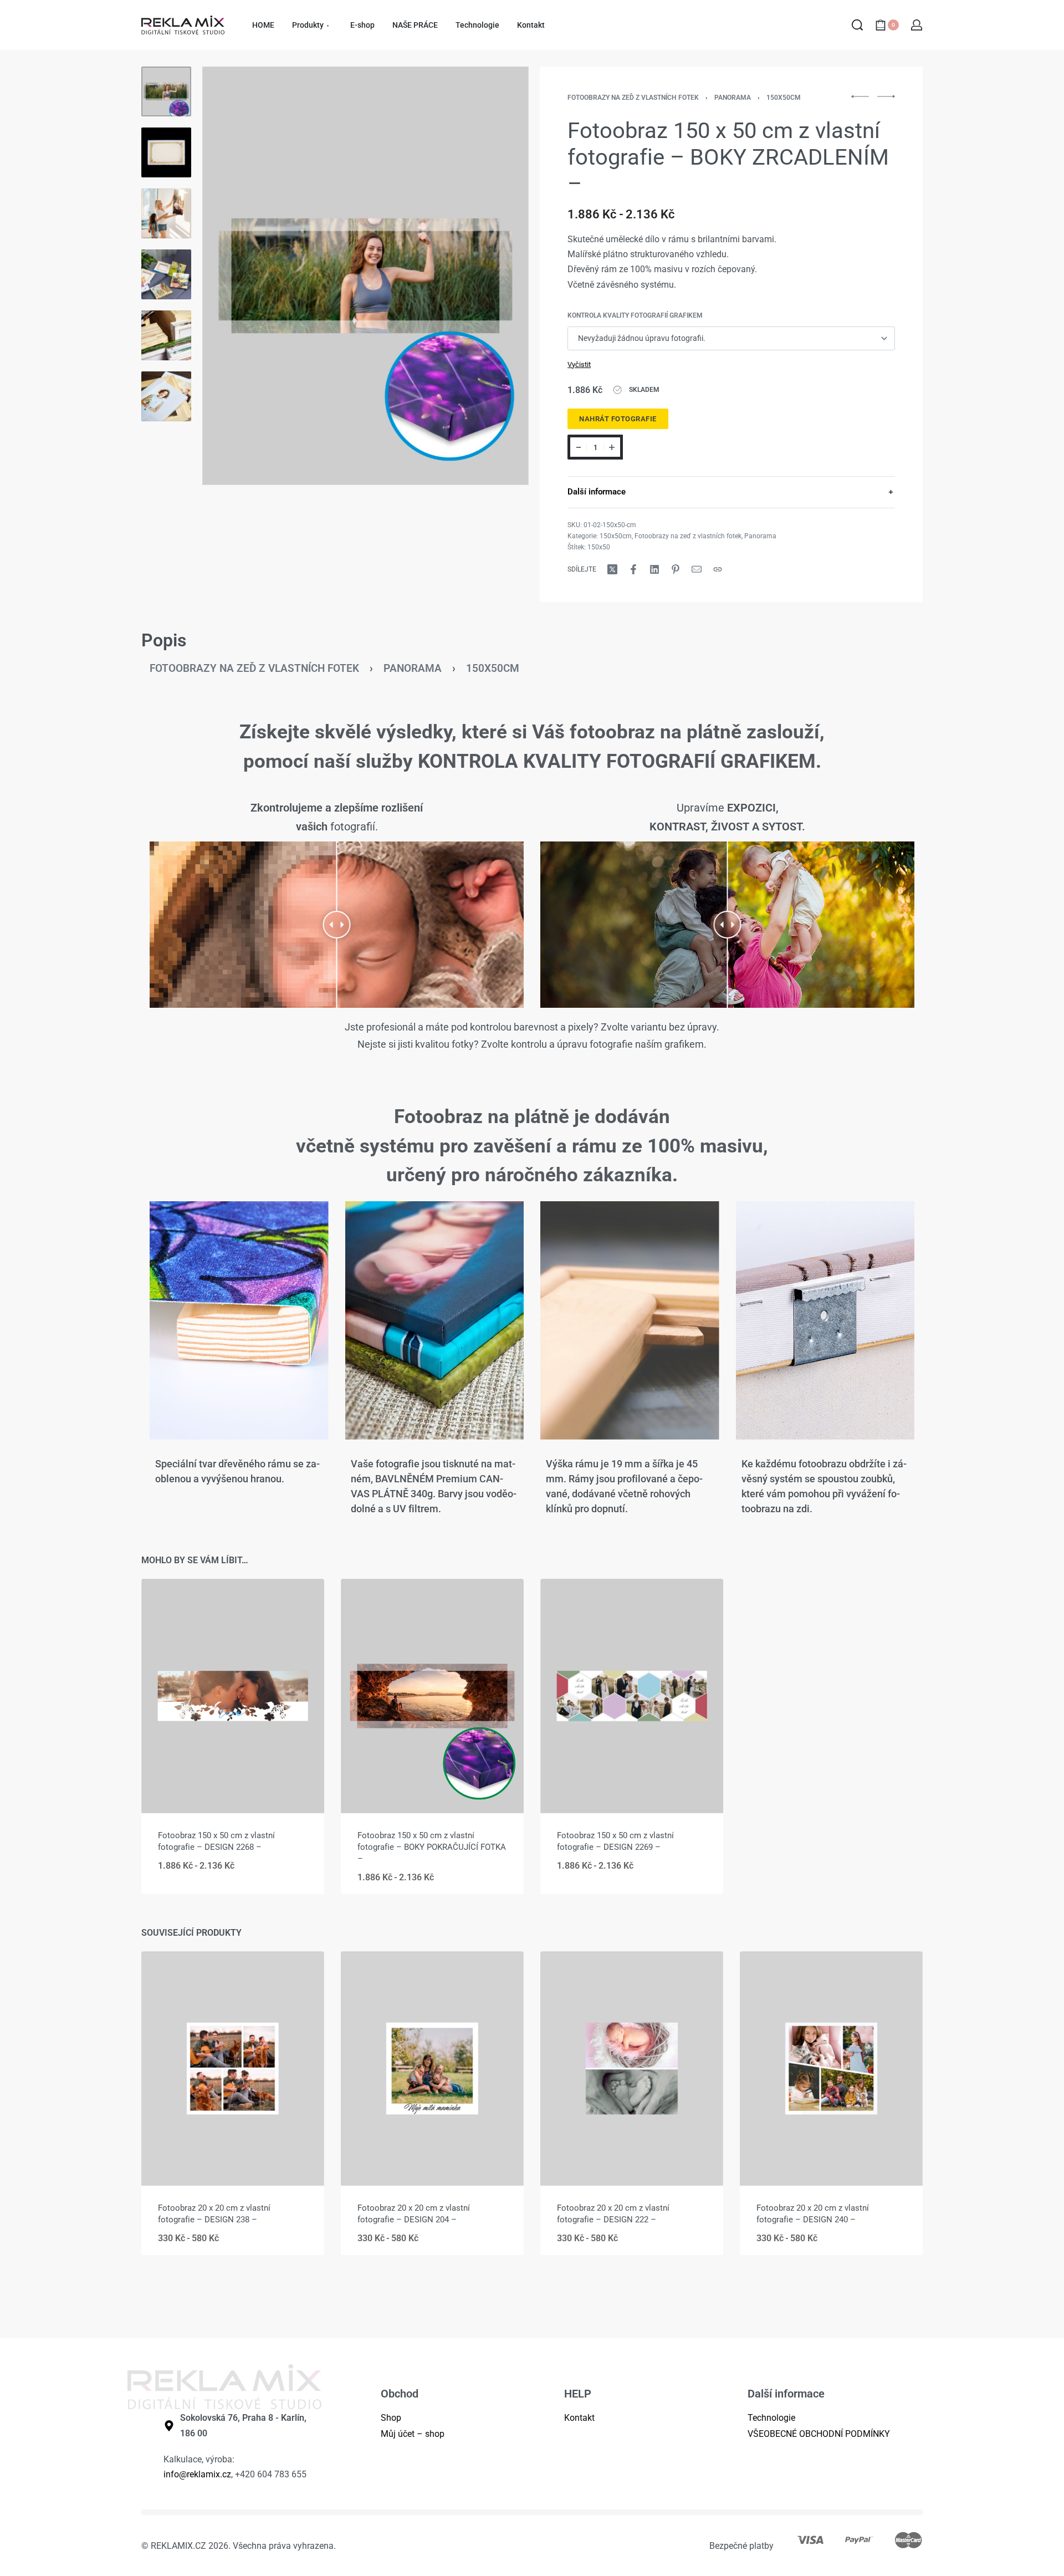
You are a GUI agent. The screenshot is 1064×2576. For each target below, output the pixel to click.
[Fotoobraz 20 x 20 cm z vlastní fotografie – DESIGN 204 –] (432, 2069)
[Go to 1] (166, 91)
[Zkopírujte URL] (718, 569)
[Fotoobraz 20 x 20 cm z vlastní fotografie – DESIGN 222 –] (632, 2069)
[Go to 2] (166, 152)
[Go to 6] (166, 396)
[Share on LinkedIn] (654, 569)
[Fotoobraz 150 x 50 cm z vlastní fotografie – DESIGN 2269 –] (632, 1696)
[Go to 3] (166, 213)
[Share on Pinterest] (676, 569)
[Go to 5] (166, 335)
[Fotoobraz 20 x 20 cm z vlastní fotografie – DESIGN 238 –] (233, 2069)
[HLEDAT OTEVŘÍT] (857, 25)
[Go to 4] (166, 274)
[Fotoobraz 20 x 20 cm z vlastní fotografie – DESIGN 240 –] (831, 2069)
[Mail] (697, 569)
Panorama (733, 98)
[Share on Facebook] (633, 569)
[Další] (499, 276)
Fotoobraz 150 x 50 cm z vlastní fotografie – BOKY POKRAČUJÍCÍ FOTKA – (432, 1847)
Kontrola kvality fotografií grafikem (635, 315)
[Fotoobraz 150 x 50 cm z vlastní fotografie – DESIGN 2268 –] (233, 1696)
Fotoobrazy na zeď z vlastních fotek (633, 98)
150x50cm (784, 98)
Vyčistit (579, 364)
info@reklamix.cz (197, 2474)
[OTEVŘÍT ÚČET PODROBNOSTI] (917, 25)
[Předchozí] (232, 276)
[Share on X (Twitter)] (612, 569)
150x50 (599, 547)
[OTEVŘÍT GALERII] (365, 276)
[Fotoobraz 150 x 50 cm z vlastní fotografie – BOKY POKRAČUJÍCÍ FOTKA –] (432, 1696)
